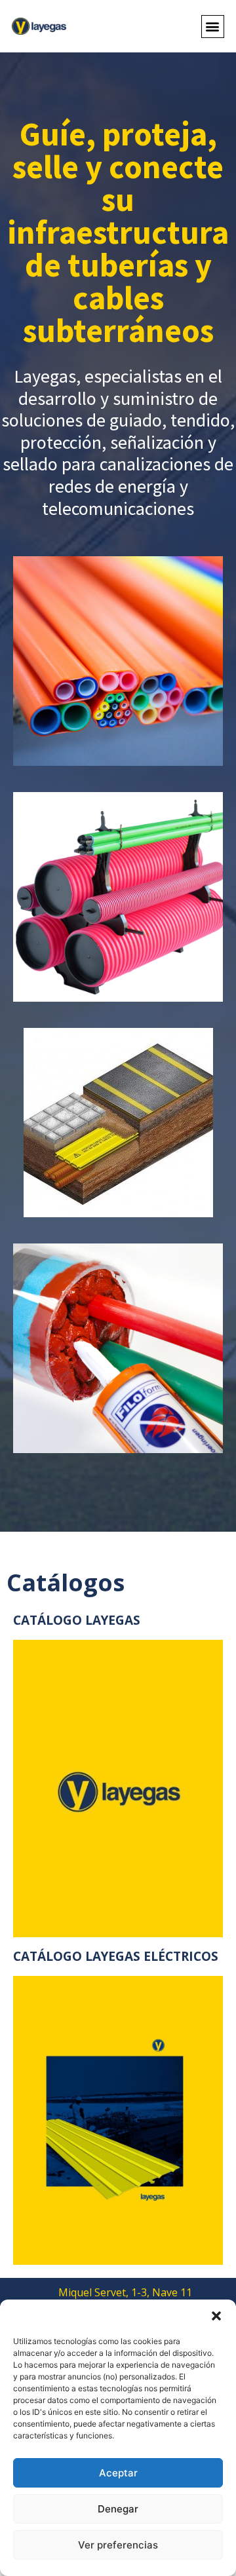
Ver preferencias (118, 2545)
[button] (216, 2316)
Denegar (118, 2509)
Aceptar (118, 2473)
